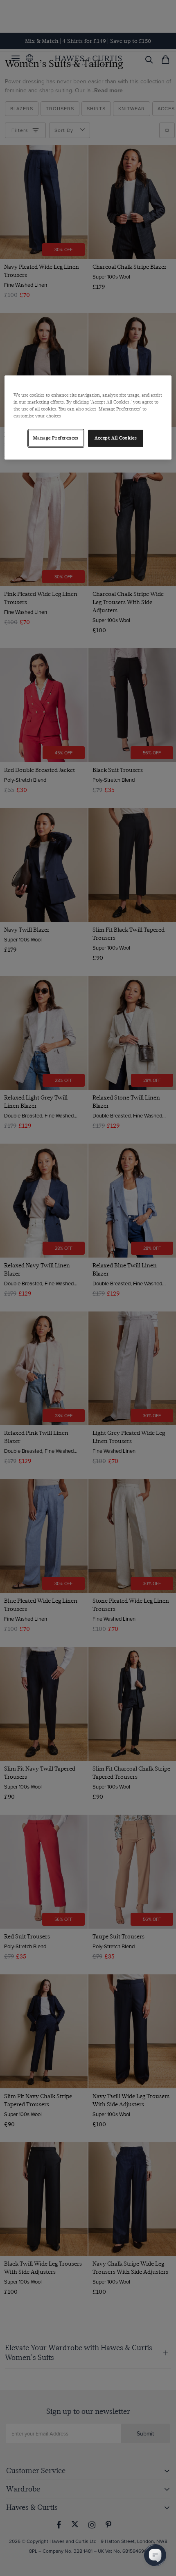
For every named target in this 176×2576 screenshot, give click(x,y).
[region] (88, 417)
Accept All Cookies (116, 438)
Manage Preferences (56, 438)
